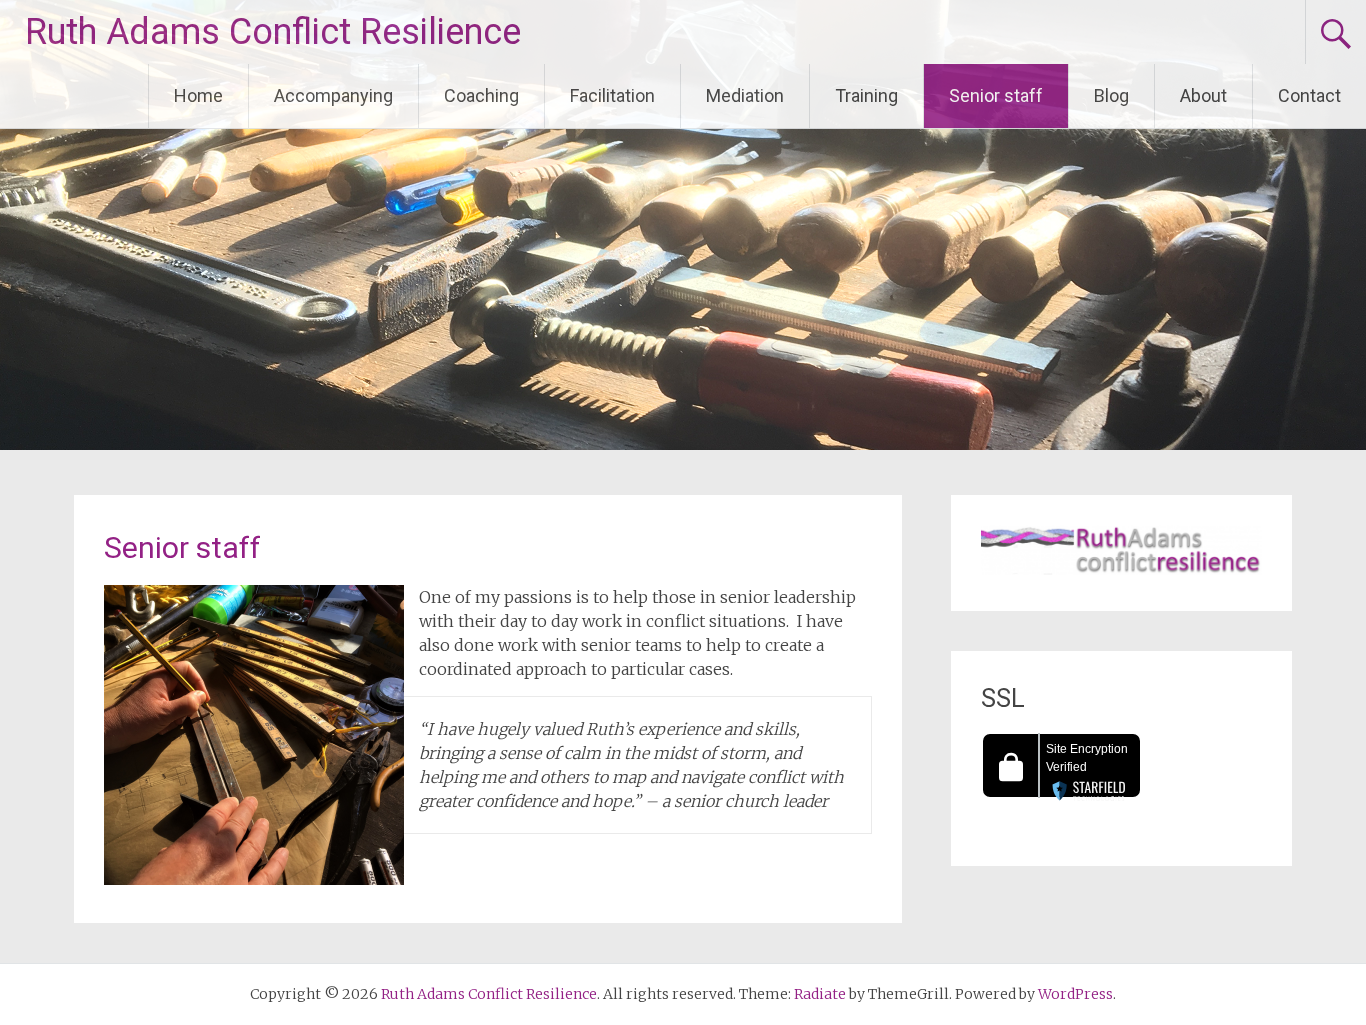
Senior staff (996, 95)
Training (866, 95)
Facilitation (612, 95)
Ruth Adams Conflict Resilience (273, 32)
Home (198, 95)
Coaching (481, 95)
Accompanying (333, 95)
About (1203, 95)
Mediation (745, 95)
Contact (1309, 95)
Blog (1111, 95)
